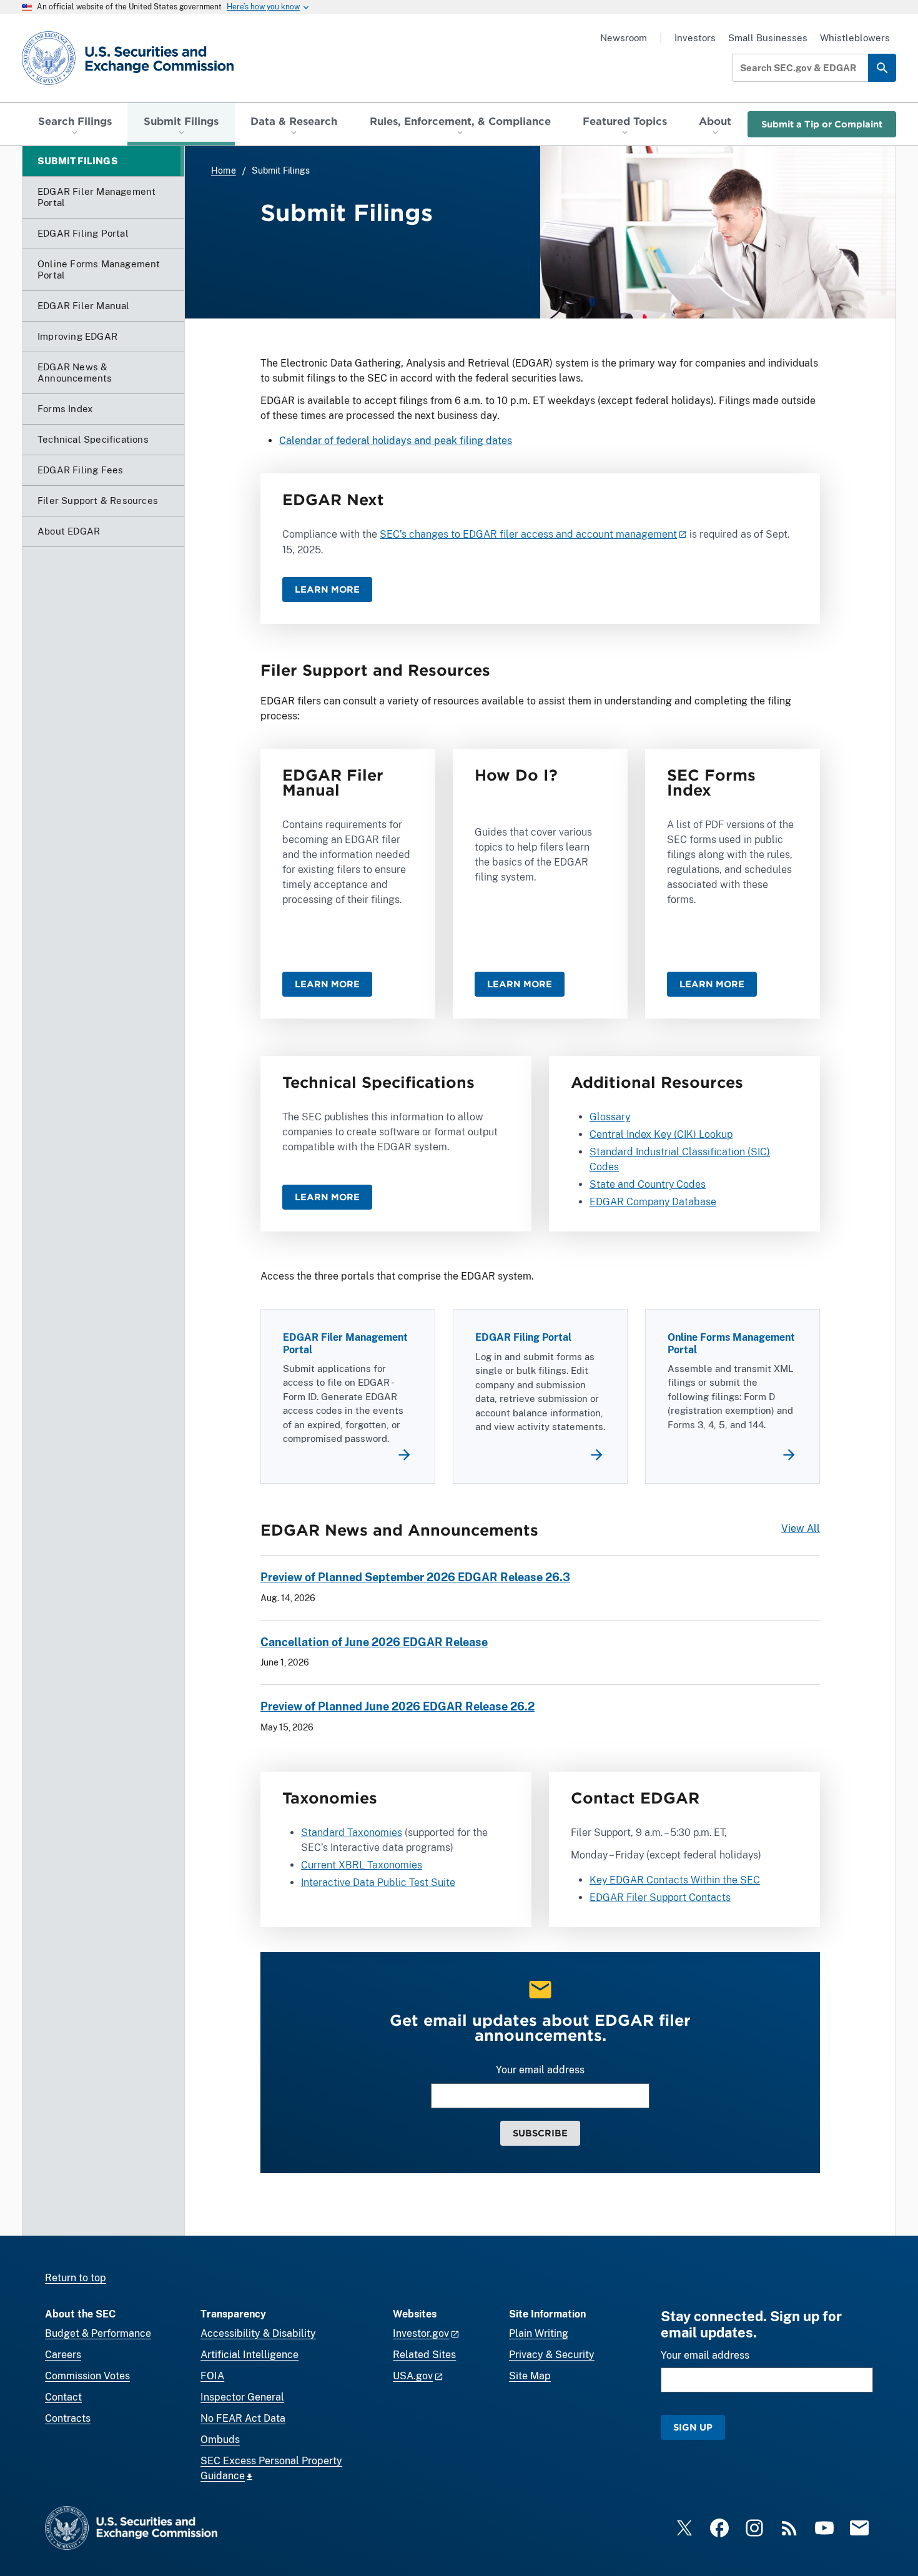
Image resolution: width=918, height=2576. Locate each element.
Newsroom (624, 38)
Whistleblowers (855, 38)
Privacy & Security (552, 2355)
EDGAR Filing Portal (523, 1337)
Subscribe (540, 2133)
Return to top (76, 2278)
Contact (63, 2397)
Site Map (530, 2376)
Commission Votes (87, 2376)
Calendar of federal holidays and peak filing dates (396, 441)
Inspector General (242, 2397)
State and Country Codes (648, 1184)
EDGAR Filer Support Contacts (660, 1897)
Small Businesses (768, 38)
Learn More (327, 589)
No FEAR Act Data (243, 2418)
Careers (63, 2355)
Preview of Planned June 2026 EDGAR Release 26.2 (397, 1706)
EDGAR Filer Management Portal (345, 1343)
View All (801, 1528)
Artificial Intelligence (249, 2355)
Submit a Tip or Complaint (822, 124)
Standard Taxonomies (352, 1833)
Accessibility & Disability (258, 2333)
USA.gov (413, 2376)
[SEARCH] (882, 68)
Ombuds (220, 2440)
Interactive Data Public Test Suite (378, 1883)
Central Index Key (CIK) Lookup (661, 1134)
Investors (695, 38)
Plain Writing (539, 2333)
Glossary (610, 1117)
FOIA (212, 2376)
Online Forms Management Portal (731, 1343)
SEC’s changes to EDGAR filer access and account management (528, 534)
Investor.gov (421, 2333)
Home (224, 170)
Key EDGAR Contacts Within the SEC (675, 1880)
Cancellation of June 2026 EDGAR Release (374, 1642)
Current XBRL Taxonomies (362, 1865)
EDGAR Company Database (653, 1202)
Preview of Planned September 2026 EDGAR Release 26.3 (415, 1577)
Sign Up (693, 2427)
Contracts (68, 2418)
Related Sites (424, 2355)
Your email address (540, 2070)
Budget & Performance (98, 2333)
